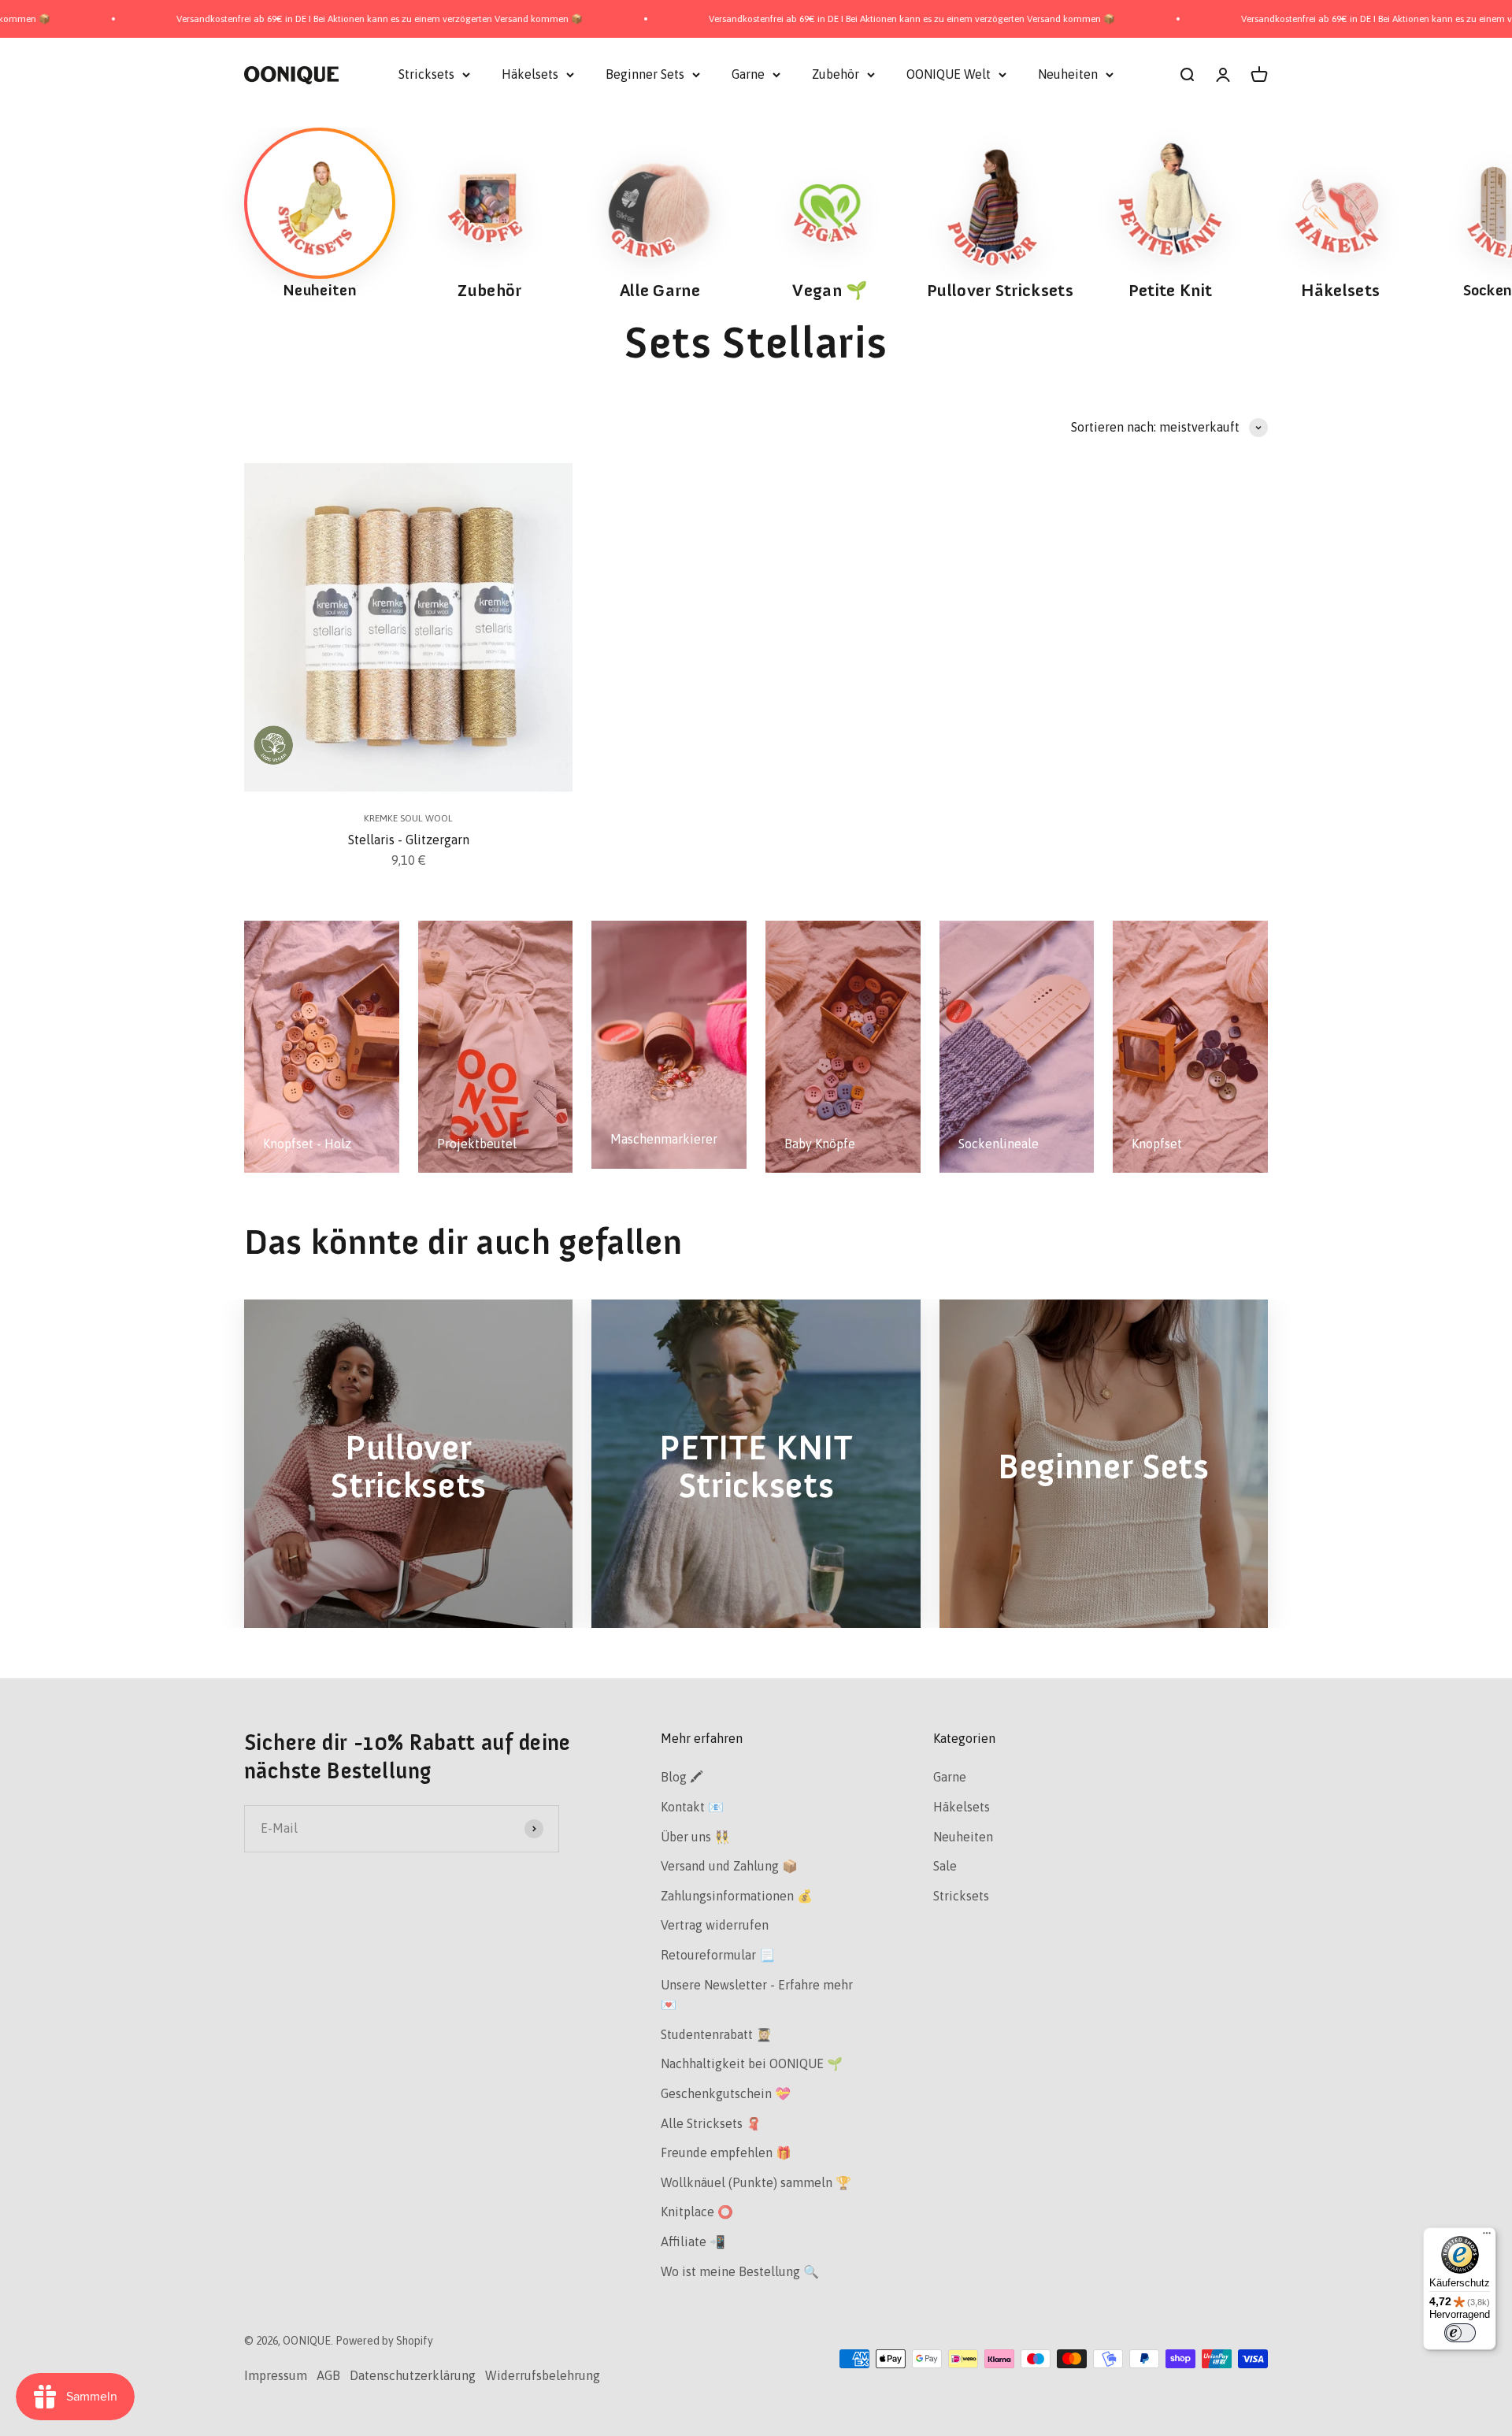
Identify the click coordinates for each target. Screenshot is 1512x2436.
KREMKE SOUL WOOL (408, 818)
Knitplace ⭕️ (697, 2212)
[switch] (1460, 2333)
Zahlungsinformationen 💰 (737, 1896)
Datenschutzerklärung (413, 2375)
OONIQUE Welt (949, 74)
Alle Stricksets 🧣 (711, 2123)
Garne (748, 74)
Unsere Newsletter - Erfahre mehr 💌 (757, 1995)
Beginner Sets (645, 74)
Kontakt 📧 (692, 1807)
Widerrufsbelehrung (543, 2375)
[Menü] (1487, 2237)
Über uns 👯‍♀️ (695, 1837)
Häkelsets (530, 74)
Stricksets (426, 74)
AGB (328, 2375)
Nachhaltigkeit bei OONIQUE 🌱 (752, 2063)
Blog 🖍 (682, 1777)
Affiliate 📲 (693, 2241)
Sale (945, 1866)
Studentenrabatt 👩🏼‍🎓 (716, 2034)
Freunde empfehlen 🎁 (726, 2152)
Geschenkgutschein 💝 (726, 2093)
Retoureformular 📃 (718, 1955)
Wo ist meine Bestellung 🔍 (740, 2271)
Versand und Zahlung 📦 (729, 1866)
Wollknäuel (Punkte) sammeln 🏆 (756, 2182)
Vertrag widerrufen (715, 1925)
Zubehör (836, 74)
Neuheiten (1068, 74)
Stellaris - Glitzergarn (409, 840)
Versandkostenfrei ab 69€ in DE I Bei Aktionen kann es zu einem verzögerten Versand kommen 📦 (248, 19)
